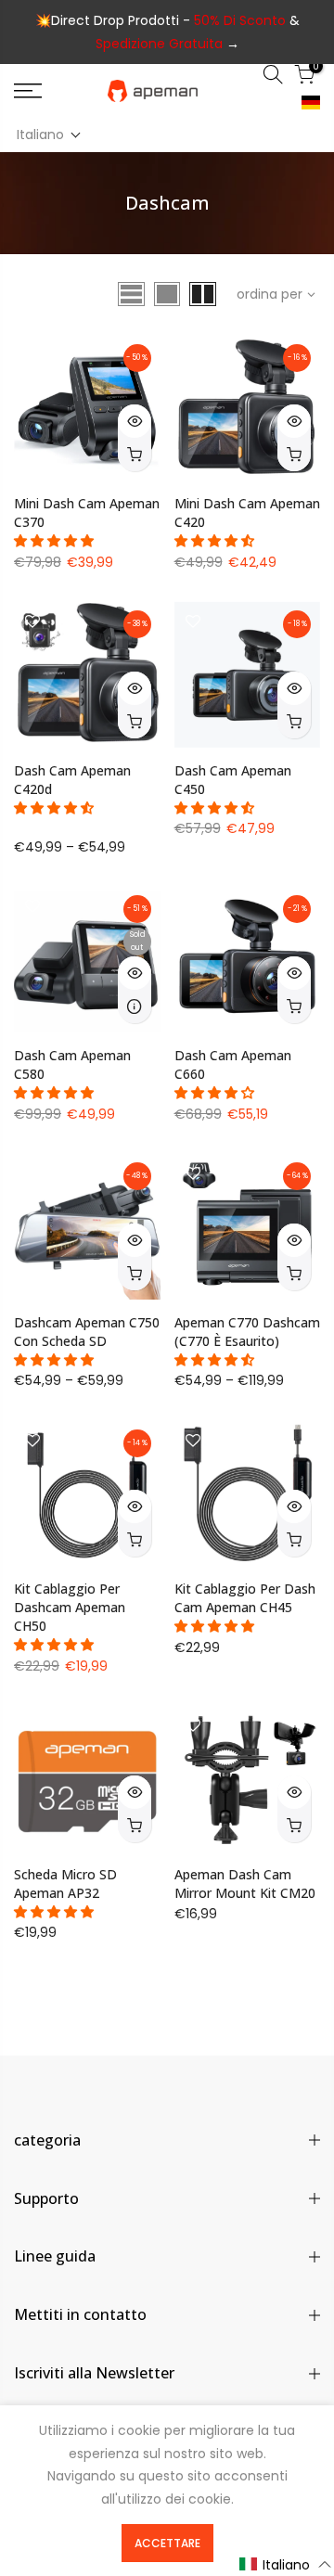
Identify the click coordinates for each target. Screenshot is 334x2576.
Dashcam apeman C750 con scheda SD (87, 1332)
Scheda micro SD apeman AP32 (65, 1884)
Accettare (167, 2543)
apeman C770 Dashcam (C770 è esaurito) (247, 1332)
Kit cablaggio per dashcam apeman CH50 (70, 1607)
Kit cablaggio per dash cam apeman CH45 (245, 1598)
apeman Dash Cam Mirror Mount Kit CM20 (245, 1884)
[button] (49, 135)
